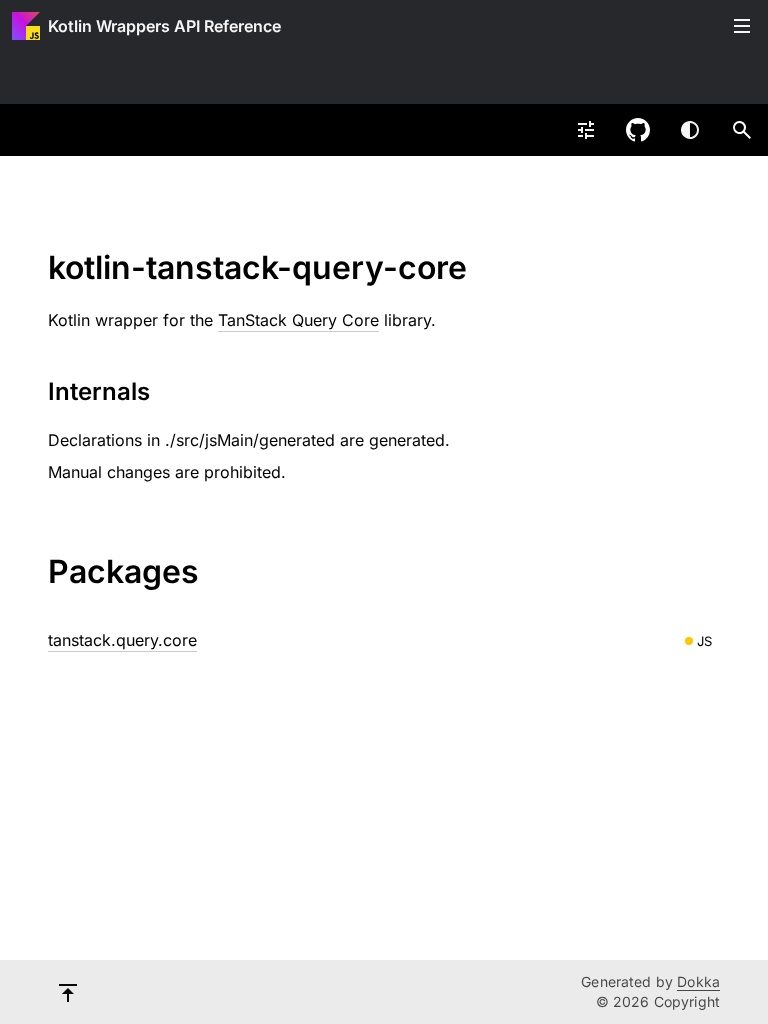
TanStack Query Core (298, 320)
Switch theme (690, 130)
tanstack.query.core (122, 640)
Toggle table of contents (742, 26)
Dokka (698, 981)
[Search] (742, 130)
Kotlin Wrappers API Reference (164, 26)
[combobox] (586, 130)
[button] (742, 130)
